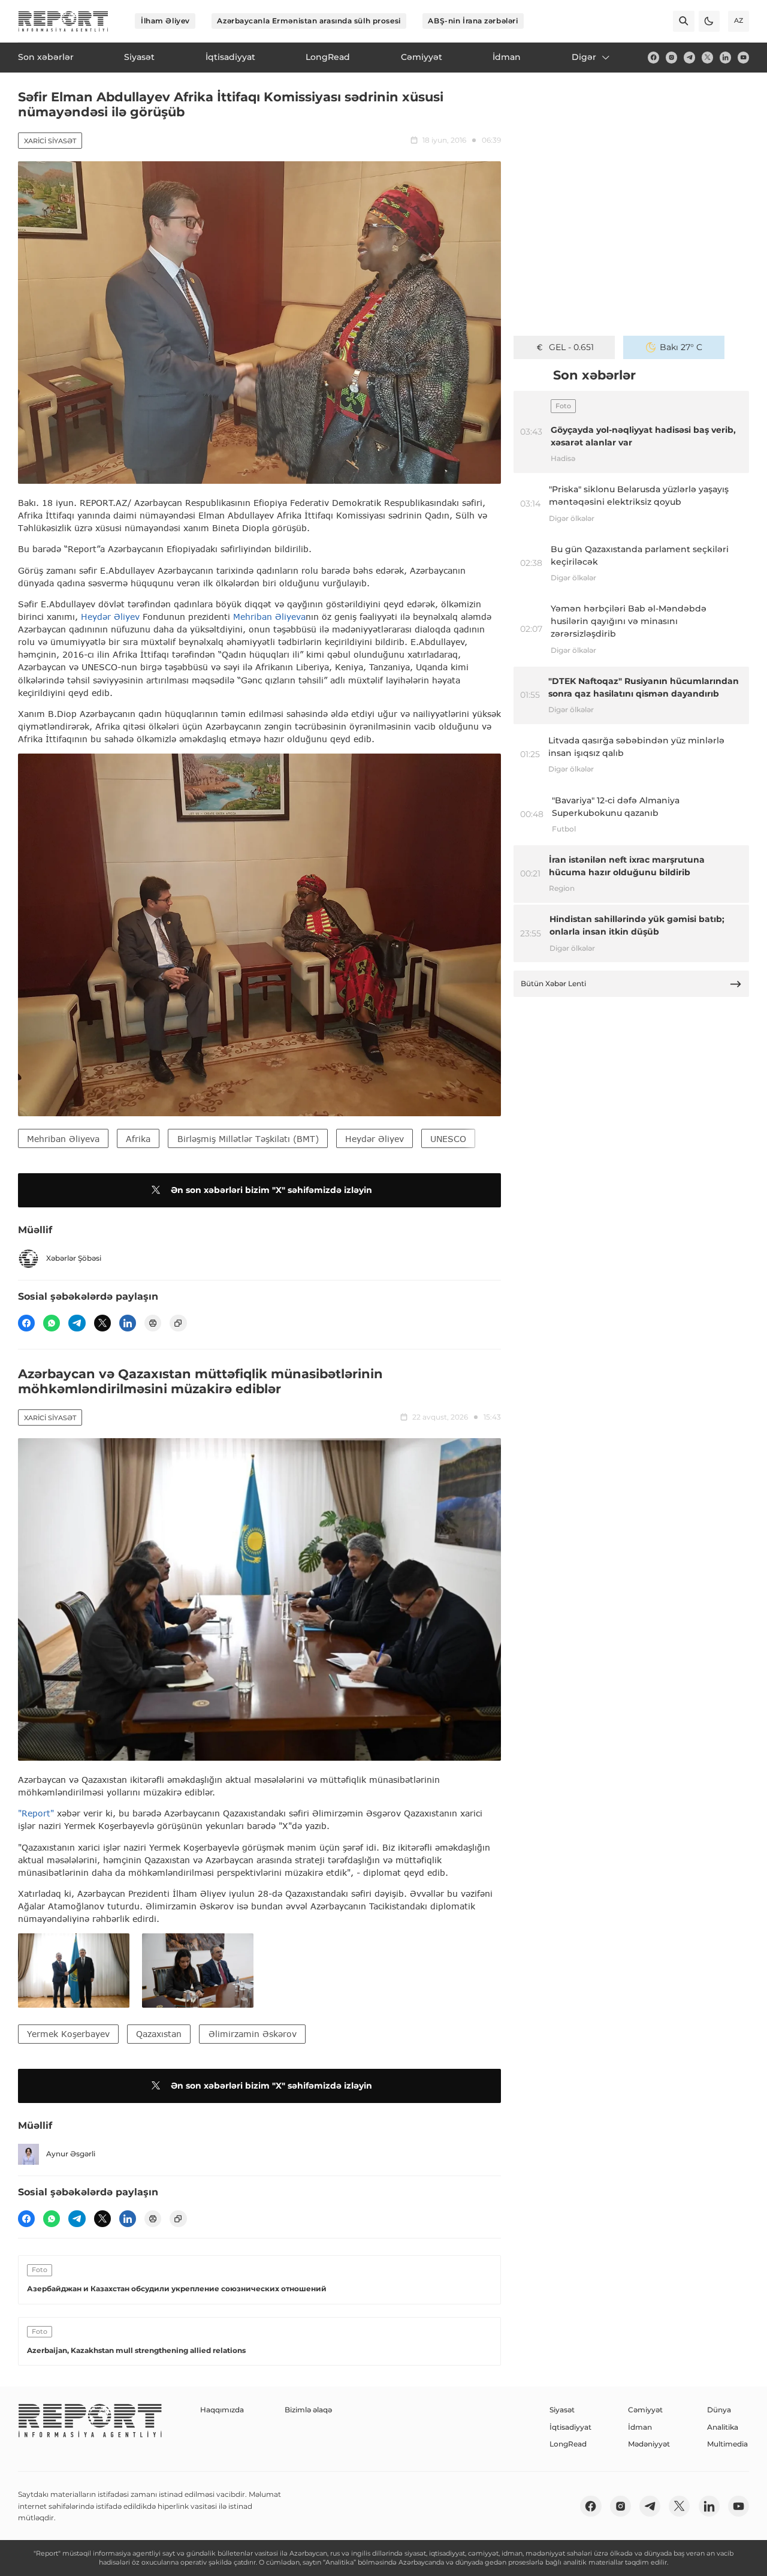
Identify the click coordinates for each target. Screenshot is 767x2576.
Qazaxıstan (159, 2034)
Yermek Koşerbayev (68, 2034)
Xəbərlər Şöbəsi (74, 1258)
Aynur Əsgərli (71, 2154)
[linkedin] (725, 57)
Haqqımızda (222, 2410)
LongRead (568, 2444)
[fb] (653, 57)
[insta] (671, 57)
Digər (584, 57)
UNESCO (448, 1139)
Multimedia (727, 2444)
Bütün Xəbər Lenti (553, 983)
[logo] (63, 21)
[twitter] (707, 57)
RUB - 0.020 (571, 347)
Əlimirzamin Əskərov (253, 2034)
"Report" (36, 1813)
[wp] (52, 1323)
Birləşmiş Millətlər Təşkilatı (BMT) (248, 1139)
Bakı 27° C (681, 347)
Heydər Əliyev (110, 617)
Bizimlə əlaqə (308, 2410)
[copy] (178, 1323)
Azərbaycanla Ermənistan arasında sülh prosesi (309, 21)
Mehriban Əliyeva (269, 617)
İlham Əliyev (165, 21)
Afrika (138, 1139)
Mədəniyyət (649, 2444)
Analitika (723, 2427)
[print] (153, 1323)
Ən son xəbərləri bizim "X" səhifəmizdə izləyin (271, 1190)
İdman (640, 2427)
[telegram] (689, 57)
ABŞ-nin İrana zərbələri (473, 21)
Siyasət (562, 2410)
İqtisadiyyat (570, 2427)
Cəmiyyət (645, 2410)
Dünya (719, 2410)
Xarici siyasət (50, 141)
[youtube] (743, 57)
